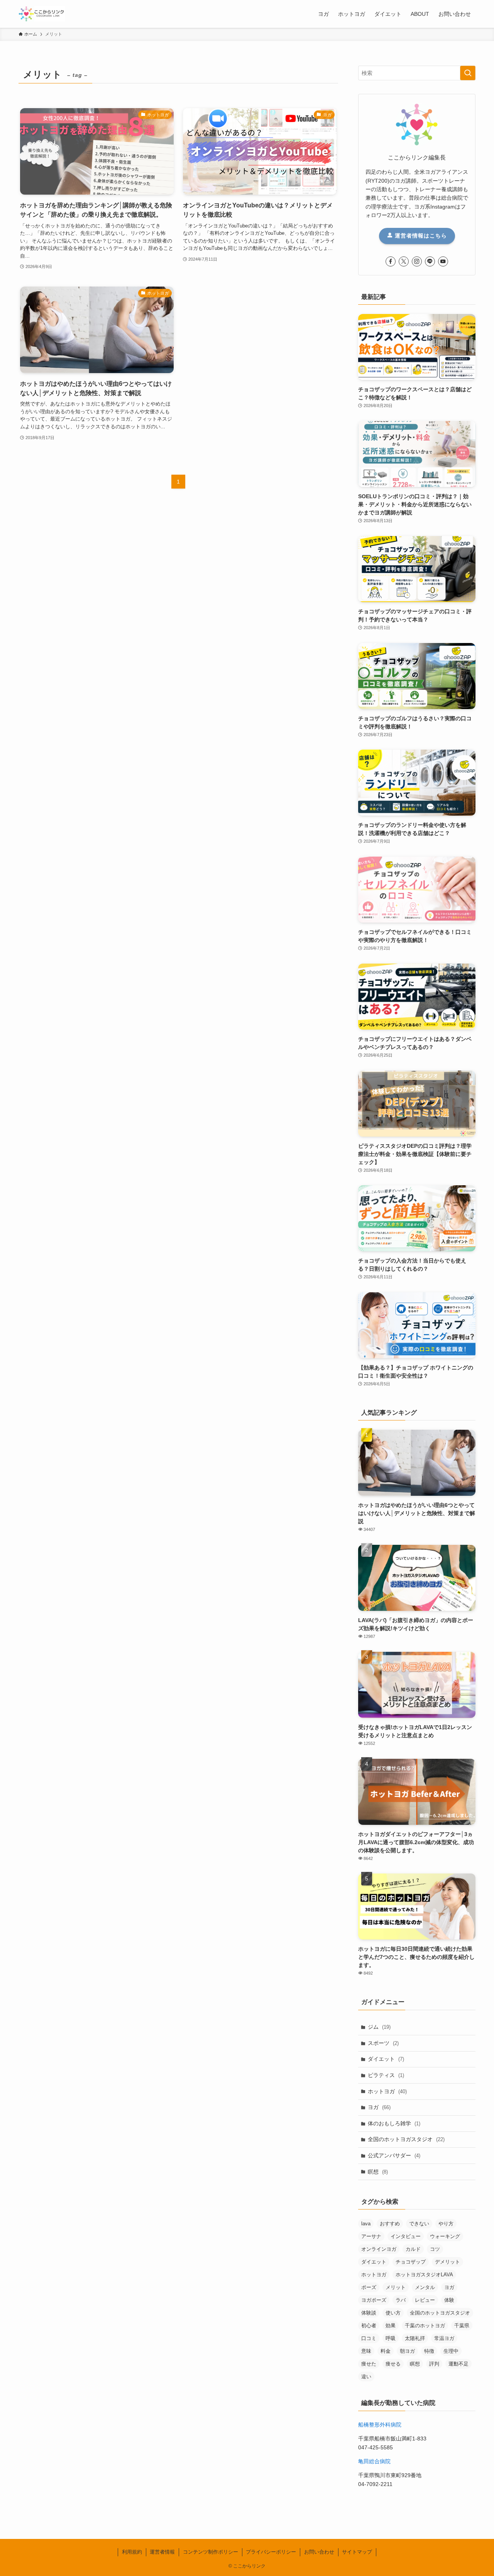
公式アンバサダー (394, 2155)
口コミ (369, 2338)
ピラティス (386, 2075)
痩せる (393, 2364)
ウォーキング (445, 2236)
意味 (366, 2351)
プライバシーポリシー (271, 2552)
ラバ (401, 2300)
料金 (386, 2351)
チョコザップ (411, 2262)
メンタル (425, 2287)
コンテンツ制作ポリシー (211, 2552)
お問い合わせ (319, 2552)
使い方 (393, 2313)
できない (419, 2224)
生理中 (451, 2351)
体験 (449, 2300)
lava (366, 2224)
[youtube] (443, 261)
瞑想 (378, 2172)
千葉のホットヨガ (425, 2326)
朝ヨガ (407, 2351)
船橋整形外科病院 (380, 2425)
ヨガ (379, 2107)
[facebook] (391, 261)
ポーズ (369, 2287)
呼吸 (391, 2338)
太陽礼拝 (415, 2338)
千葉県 (462, 2326)
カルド (413, 2249)
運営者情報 (162, 2552)
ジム (379, 2027)
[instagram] (417, 261)
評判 (434, 2364)
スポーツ (383, 2043)
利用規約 (132, 2552)
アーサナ (371, 2236)
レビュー (425, 2300)
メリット (396, 2287)
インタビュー (406, 2236)
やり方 (446, 2224)
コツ (435, 2249)
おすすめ (390, 2224)
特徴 (429, 2351)
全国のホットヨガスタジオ (406, 2139)
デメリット (447, 2262)
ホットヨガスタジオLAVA (424, 2275)
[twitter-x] (404, 261)
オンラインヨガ (379, 2249)
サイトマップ (357, 2552)
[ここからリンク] (42, 14)
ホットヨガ (387, 2091)
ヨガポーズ (374, 2300)
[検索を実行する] (468, 73)
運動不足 (458, 2364)
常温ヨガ (444, 2338)
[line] (430, 261)
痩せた (369, 2364)
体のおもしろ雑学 (394, 2123)
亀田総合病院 (374, 2461)
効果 (391, 2326)
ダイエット (386, 2059)
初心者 (369, 2326)
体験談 (369, 2313)
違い (366, 2377)
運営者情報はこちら (420, 236)
